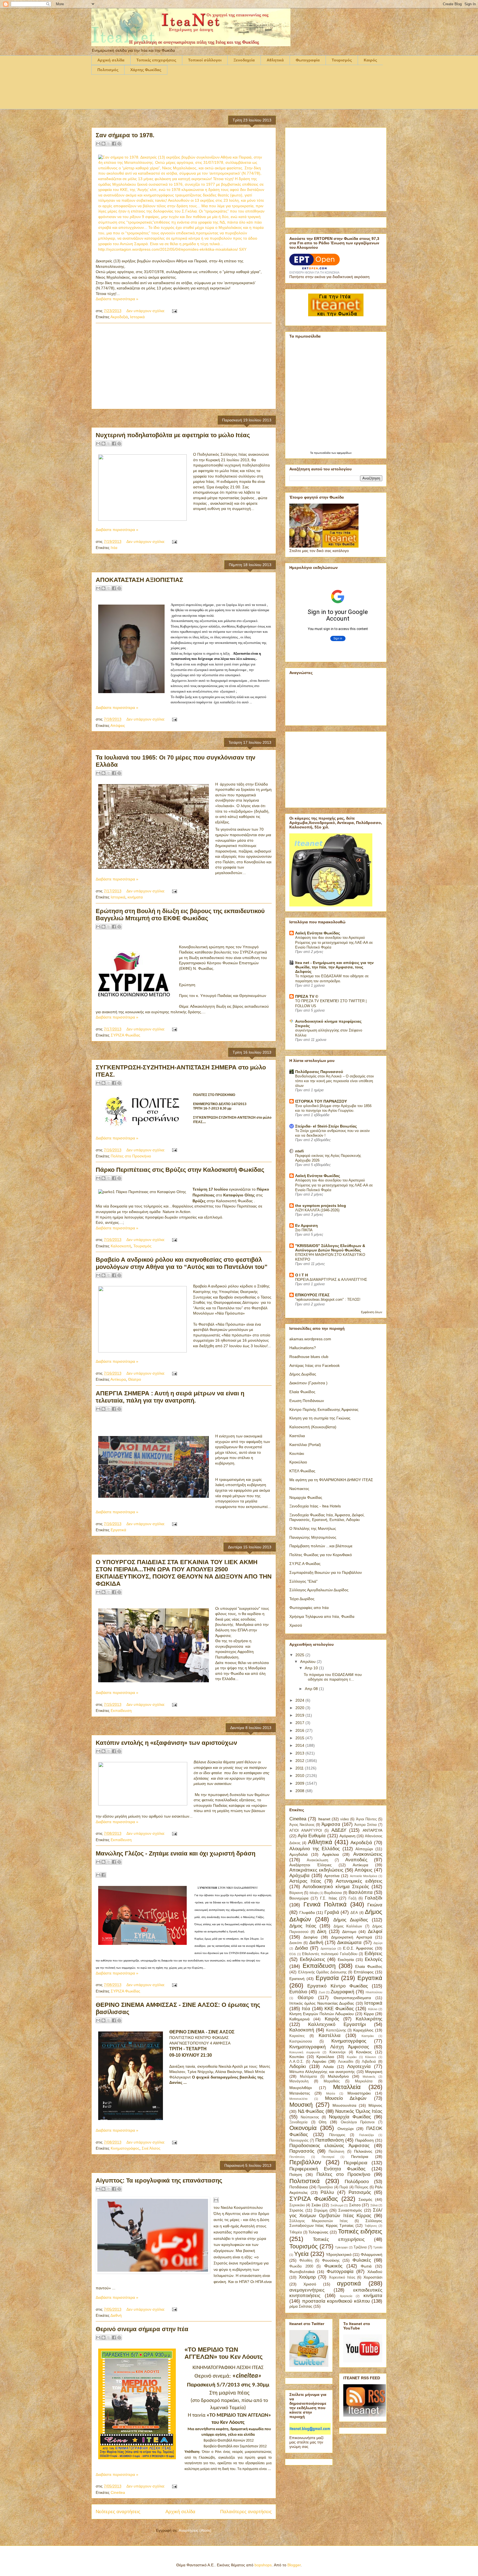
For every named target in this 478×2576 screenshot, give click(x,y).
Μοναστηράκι (359, 2093)
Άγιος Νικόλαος (302, 1825)
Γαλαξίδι (374, 1898)
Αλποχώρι (364, 1849)
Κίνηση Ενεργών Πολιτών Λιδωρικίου (322, 2014)
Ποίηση (296, 2175)
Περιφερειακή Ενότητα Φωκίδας (327, 2169)
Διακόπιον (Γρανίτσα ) (308, 1383)
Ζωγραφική (342, 1992)
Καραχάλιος (363, 2030)
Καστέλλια (330, 2035)
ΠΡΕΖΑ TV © (307, 996)
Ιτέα (114, 548)
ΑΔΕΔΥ (339, 1830)
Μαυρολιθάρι (301, 2088)
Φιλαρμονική (372, 2254)
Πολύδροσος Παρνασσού (319, 1072)
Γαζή (352, 1898)
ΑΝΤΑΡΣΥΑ (372, 1830)
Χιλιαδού (375, 2272)
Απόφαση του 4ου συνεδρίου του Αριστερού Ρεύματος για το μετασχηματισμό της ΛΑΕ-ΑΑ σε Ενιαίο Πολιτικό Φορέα (334, 942)
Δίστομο (349, 1932)
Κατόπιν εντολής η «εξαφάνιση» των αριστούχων (166, 1743)
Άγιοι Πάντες (366, 1819)
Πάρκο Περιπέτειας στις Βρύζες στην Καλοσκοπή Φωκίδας (180, 1170)
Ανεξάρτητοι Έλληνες (311, 1865)
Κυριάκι (352, 2057)
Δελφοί (375, 1931)
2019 (300, 1715)
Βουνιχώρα (299, 1898)
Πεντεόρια (360, 2157)
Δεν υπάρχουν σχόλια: (146, 311)
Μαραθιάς (332, 2081)
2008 (300, 1791)
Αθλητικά (275, 60)
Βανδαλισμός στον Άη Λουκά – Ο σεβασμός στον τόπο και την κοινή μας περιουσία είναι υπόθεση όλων (335, 1081)
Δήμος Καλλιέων (348, 1926)
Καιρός (370, 60)
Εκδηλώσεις (312, 1959)
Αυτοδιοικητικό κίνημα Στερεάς (336, 1887)
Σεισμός (365, 2199)
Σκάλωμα (337, 2205)
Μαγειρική (374, 2072)
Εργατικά (118, 1530)
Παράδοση (364, 2140)
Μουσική (301, 2105)
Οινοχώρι (345, 2129)
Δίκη (322, 1931)
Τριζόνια (360, 2247)
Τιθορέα (296, 2232)
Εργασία (327, 1978)
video (345, 1819)
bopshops (263, 2565)
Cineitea (118, 2492)
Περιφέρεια (356, 2163)
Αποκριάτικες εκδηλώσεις (316, 1870)
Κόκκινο (371, 2057)
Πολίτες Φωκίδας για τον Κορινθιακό (321, 1555)
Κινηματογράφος (125, 2148)
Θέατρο (135, 1379)
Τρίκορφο (341, 2247)
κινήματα (135, 897)
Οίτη (323, 2122)
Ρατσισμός (360, 2192)
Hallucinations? (303, 1348)
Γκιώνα (375, 1905)
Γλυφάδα (307, 1912)
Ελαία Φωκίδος (302, 1392)
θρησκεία (346, 2296)
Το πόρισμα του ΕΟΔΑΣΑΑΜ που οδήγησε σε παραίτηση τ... (333, 1677)
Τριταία (378, 2247)
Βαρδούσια (333, 1893)
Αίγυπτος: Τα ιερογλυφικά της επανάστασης (159, 2180)
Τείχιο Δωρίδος (302, 1599)
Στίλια (374, 2205)
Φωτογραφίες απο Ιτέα (309, 1608)
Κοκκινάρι (337, 2052)
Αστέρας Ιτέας (305, 1881)
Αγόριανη (347, 1836)
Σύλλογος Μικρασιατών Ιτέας (319, 2221)
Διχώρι (378, 1943)
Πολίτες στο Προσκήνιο (131, 1156)
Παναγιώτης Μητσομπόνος (313, 1537)
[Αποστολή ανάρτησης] (174, 311)
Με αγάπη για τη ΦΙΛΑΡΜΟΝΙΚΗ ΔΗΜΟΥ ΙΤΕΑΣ (331, 1480)
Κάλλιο (373, 2009)
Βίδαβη (314, 1893)
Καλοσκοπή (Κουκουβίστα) (313, 1427)
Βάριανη (296, 1893)
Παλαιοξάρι (366, 2135)
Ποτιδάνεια (299, 2187)
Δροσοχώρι (328, 1948)
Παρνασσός (302, 2151)
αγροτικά (349, 2283)
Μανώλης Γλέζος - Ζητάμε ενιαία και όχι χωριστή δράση (176, 1853)
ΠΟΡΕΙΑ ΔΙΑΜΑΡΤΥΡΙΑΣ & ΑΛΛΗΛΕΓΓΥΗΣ (331, 1280)
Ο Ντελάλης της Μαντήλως (313, 1528)
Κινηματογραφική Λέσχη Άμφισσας (329, 2047)
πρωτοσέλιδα (323, 453)
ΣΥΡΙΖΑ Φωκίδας (125, 1035)
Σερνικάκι (297, 2205)
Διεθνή (116, 2315)
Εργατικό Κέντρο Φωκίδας (338, 1986)
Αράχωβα (299, 1876)
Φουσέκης (331, 2260)
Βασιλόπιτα (361, 1892)
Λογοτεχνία (359, 2066)
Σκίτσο (355, 2205)
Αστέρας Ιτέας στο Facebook (315, 1365)
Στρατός (296, 2210)
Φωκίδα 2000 (301, 2266)
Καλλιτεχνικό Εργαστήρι (337, 2024)
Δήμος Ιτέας (303, 1926)
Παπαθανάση (329, 2140)
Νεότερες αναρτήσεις (118, 2512)
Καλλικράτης (369, 2019)
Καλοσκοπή (121, 1246)
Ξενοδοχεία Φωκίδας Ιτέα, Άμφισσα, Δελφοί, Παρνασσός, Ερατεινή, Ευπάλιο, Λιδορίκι (327, 1517)
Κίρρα (369, 2014)
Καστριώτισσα (301, 2041)
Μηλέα (331, 2093)
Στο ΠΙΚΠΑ (304, 1230)
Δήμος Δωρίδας (303, 1374)
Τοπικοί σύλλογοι (205, 60)
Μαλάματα (308, 2077)
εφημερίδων (344, 453)
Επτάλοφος (364, 1972)
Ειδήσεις (373, 1954)
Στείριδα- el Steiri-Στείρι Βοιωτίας (326, 1126)
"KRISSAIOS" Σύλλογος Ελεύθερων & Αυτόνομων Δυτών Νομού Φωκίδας (330, 1248)
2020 (300, 1708)
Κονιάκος (364, 2052)
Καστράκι (368, 2036)
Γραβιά (332, 1912)
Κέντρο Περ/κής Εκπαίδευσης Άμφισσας (324, 1409)
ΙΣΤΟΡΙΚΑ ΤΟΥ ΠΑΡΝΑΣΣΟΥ (321, 1101)
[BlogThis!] (103, 144)
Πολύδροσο (357, 2182)
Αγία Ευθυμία (312, 1836)
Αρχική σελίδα (111, 60)
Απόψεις (118, 725)
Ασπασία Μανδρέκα (363, 1876)
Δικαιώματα (349, 1943)
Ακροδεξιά (119, 317)
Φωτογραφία (308, 60)
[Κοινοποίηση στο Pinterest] (119, 144)
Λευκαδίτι (346, 2062)
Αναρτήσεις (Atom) (195, 2530)
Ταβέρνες (371, 2226)
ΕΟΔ (293, 1954)
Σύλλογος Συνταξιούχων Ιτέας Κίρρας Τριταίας (336, 2223)
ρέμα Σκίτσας (301, 2306)
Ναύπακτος (299, 1489)
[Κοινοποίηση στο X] (109, 144)
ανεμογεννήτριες (307, 2290)
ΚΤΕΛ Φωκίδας (302, 1471)
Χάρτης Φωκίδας (146, 70)
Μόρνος (375, 2105)
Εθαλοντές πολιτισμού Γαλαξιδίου (330, 1954)
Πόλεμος (361, 2187)
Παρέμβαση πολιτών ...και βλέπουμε (321, 1546)
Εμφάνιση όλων (372, 1312)
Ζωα (322, 1992)
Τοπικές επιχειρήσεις (156, 60)
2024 (300, 1700)
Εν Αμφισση (306, 1225)
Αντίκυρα (118, 1379)
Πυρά (344, 2187)
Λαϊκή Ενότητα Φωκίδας (318, 933)
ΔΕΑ (354, 1913)
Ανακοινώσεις (368, 1854)
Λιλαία (328, 2067)
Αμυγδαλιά (298, 1854)
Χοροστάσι (373, 2277)
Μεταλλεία (347, 2087)
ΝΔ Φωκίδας (311, 2111)
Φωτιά (366, 2266)
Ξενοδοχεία (244, 60)
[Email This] (216, 2200)
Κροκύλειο (298, 1462)
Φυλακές (362, 2260)
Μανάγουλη (299, 2081)
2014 (300, 1745)
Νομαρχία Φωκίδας (306, 1497)
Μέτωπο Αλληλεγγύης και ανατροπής (322, 2072)
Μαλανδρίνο (338, 2076)
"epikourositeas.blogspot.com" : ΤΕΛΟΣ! (328, 1299)
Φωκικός (333, 2266)
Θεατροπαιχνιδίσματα (352, 1998)
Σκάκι (316, 2205)
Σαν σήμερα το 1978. (125, 135)
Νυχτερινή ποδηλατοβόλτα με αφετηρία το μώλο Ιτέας (173, 435)
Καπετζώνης (336, 2030)
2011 (300, 1768)
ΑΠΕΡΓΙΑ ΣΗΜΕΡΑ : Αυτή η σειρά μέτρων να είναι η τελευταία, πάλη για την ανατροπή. (170, 1397)
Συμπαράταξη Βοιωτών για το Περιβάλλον (326, 1572)
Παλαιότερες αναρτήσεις (246, 2512)
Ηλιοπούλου (374, 1992)
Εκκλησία (346, 1960)
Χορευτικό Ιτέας (342, 2277)
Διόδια (301, 1948)
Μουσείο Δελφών (346, 2098)
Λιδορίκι (298, 2066)
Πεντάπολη (297, 2157)
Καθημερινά (299, 2019)
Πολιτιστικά (305, 2181)
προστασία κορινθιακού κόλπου (336, 2301)
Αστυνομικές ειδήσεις (359, 1881)
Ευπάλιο (298, 1992)
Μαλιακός (369, 2077)
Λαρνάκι (319, 2061)
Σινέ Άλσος (151, 2148)
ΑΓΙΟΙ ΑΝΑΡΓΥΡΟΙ (306, 1831)
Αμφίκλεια (331, 1854)
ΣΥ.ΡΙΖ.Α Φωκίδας (305, 1564)
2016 (300, 1730)
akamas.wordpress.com (310, 1339)
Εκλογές (374, 1959)
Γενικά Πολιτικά (325, 1904)
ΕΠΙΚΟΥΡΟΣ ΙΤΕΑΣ (312, 1295)
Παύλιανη (336, 2152)
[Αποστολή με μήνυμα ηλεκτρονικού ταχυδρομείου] (98, 144)
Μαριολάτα (364, 2081)
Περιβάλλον (305, 2162)
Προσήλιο (325, 2187)
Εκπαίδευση (121, 1711)
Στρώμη (321, 2210)
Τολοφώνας (318, 2232)
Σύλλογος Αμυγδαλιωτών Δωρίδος (319, 1590)
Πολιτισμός (108, 70)
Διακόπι (296, 1943)
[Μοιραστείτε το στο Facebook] (114, 144)
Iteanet (324, 1819)
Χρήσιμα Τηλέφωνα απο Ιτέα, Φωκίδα (322, 1616)
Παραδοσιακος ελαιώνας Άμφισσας (329, 2146)
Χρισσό (296, 1625)
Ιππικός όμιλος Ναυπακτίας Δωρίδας (322, 2003)
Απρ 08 (312, 1689)
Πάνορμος (337, 2135)
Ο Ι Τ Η (302, 1275)
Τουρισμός (342, 60)
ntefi (299, 1151)
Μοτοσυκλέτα (298, 2099)
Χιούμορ (307, 2277)
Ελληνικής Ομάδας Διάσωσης (322, 1972)
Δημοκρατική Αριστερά (351, 1937)
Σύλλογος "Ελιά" (303, 1581)
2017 (300, 1723)
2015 (300, 1738)
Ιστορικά (137, 317)
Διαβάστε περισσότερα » (117, 299)
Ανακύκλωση (317, 1860)
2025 (300, 1655)
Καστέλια (297, 1436)
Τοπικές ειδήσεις (360, 2231)
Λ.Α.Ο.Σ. (297, 2062)
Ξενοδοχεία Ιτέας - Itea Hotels (315, 1506)
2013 (300, 1753)
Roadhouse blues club (309, 1357)
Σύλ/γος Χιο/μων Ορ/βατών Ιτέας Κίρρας (336, 2213)
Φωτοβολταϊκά (302, 2272)
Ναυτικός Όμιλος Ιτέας (359, 2111)
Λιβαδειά (369, 2062)
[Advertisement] (192, 95)
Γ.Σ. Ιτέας (329, 1898)
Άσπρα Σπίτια (366, 1825)
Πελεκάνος (363, 2151)
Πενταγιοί (328, 2157)
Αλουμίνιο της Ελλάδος (315, 1849)
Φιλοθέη (306, 2261)
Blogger (294, 2565)
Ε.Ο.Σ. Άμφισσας (358, 1948)
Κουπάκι (297, 1453)
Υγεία (301, 2254)
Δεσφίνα (311, 1937)
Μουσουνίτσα (344, 2105)
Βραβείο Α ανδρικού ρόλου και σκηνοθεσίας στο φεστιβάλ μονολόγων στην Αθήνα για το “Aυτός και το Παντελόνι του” (182, 1263)
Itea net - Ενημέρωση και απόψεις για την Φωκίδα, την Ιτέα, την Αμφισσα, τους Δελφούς (334, 967)
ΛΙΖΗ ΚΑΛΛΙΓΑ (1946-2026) (317, 1210)
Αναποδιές (356, 1860)
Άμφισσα (331, 1824)
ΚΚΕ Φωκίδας (339, 2009)
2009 (300, 1783)
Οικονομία (303, 2128)
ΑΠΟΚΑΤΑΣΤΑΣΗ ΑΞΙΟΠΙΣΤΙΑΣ (139, 580)
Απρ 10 (312, 1668)
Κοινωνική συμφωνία (305, 2052)
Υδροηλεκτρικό (339, 2254)
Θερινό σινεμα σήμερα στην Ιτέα (142, 2329)
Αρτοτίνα (332, 1876)
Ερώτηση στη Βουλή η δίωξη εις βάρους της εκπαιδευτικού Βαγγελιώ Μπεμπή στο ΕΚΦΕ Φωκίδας (180, 915)
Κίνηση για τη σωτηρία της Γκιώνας (320, 1418)
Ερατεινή (297, 1979)
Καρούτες (297, 2036)
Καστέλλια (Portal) (305, 1445)
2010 (300, 1776)
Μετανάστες (300, 2093)
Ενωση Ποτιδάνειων (307, 1401)
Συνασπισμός (350, 2210)
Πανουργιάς (299, 2140)
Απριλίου (308, 1662)
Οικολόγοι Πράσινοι (358, 2122)
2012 (300, 1761)
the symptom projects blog (321, 1206)
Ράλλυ (327, 2192)
